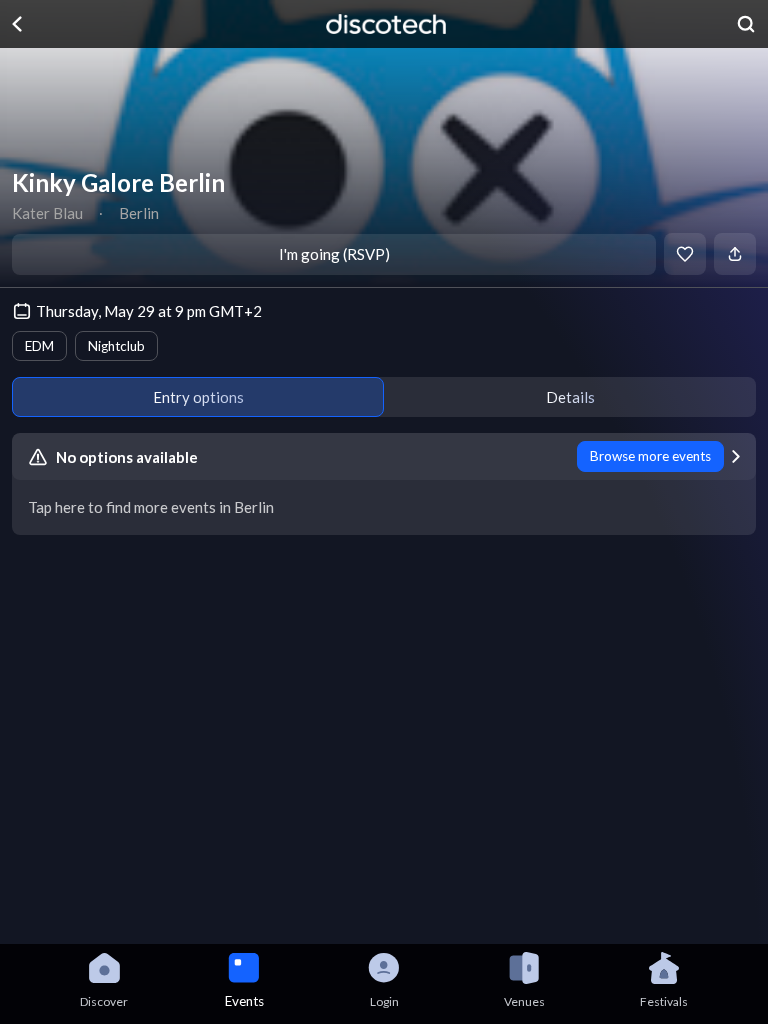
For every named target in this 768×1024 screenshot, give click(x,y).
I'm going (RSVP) (334, 254)
